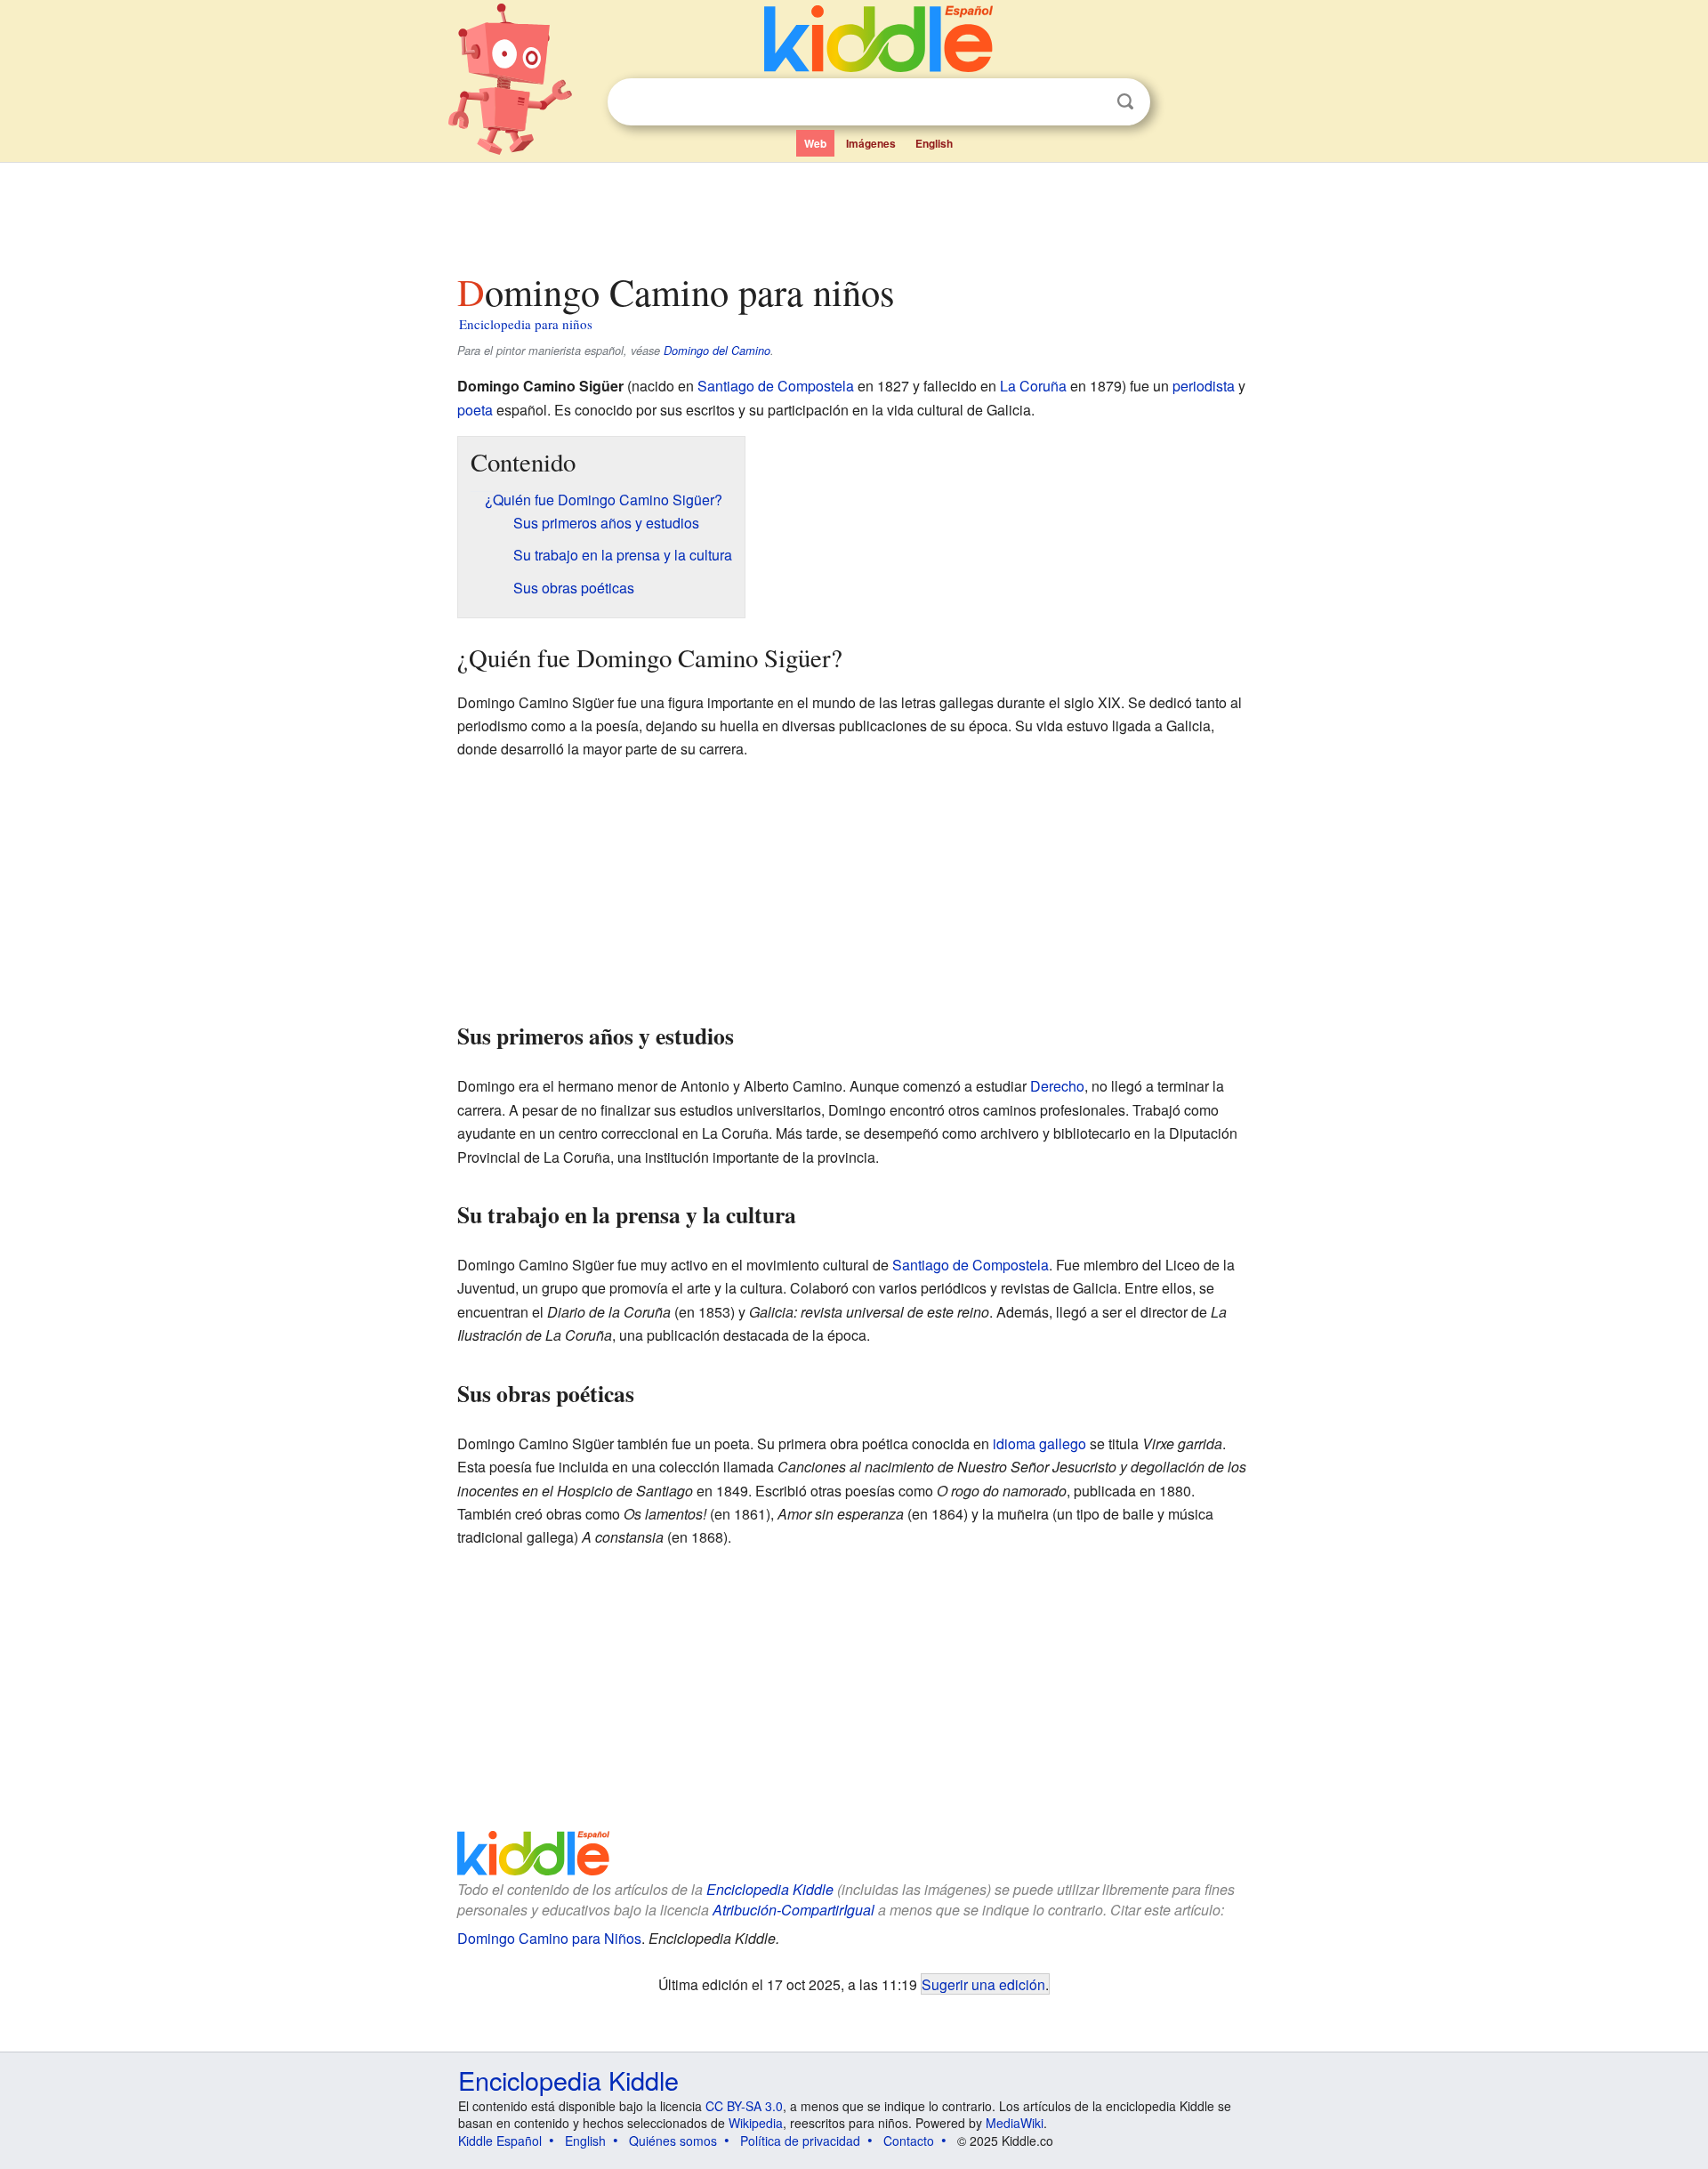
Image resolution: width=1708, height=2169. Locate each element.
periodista (1204, 386)
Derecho (1057, 1086)
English (934, 143)
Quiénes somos (673, 2141)
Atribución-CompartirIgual (794, 1910)
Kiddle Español (500, 2141)
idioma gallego (1039, 1443)
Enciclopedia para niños (526, 324)
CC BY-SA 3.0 (744, 2106)
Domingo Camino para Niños (549, 1938)
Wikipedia (756, 2123)
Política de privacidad (800, 2141)
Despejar (1089, 102)
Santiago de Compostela (776, 386)
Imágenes (871, 143)
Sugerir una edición (983, 1984)
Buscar (1125, 102)
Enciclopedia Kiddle (770, 1889)
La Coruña (1033, 386)
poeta (475, 410)
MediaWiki (1015, 2123)
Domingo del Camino (717, 351)
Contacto (909, 2141)
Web (815, 143)
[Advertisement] (853, 213)
